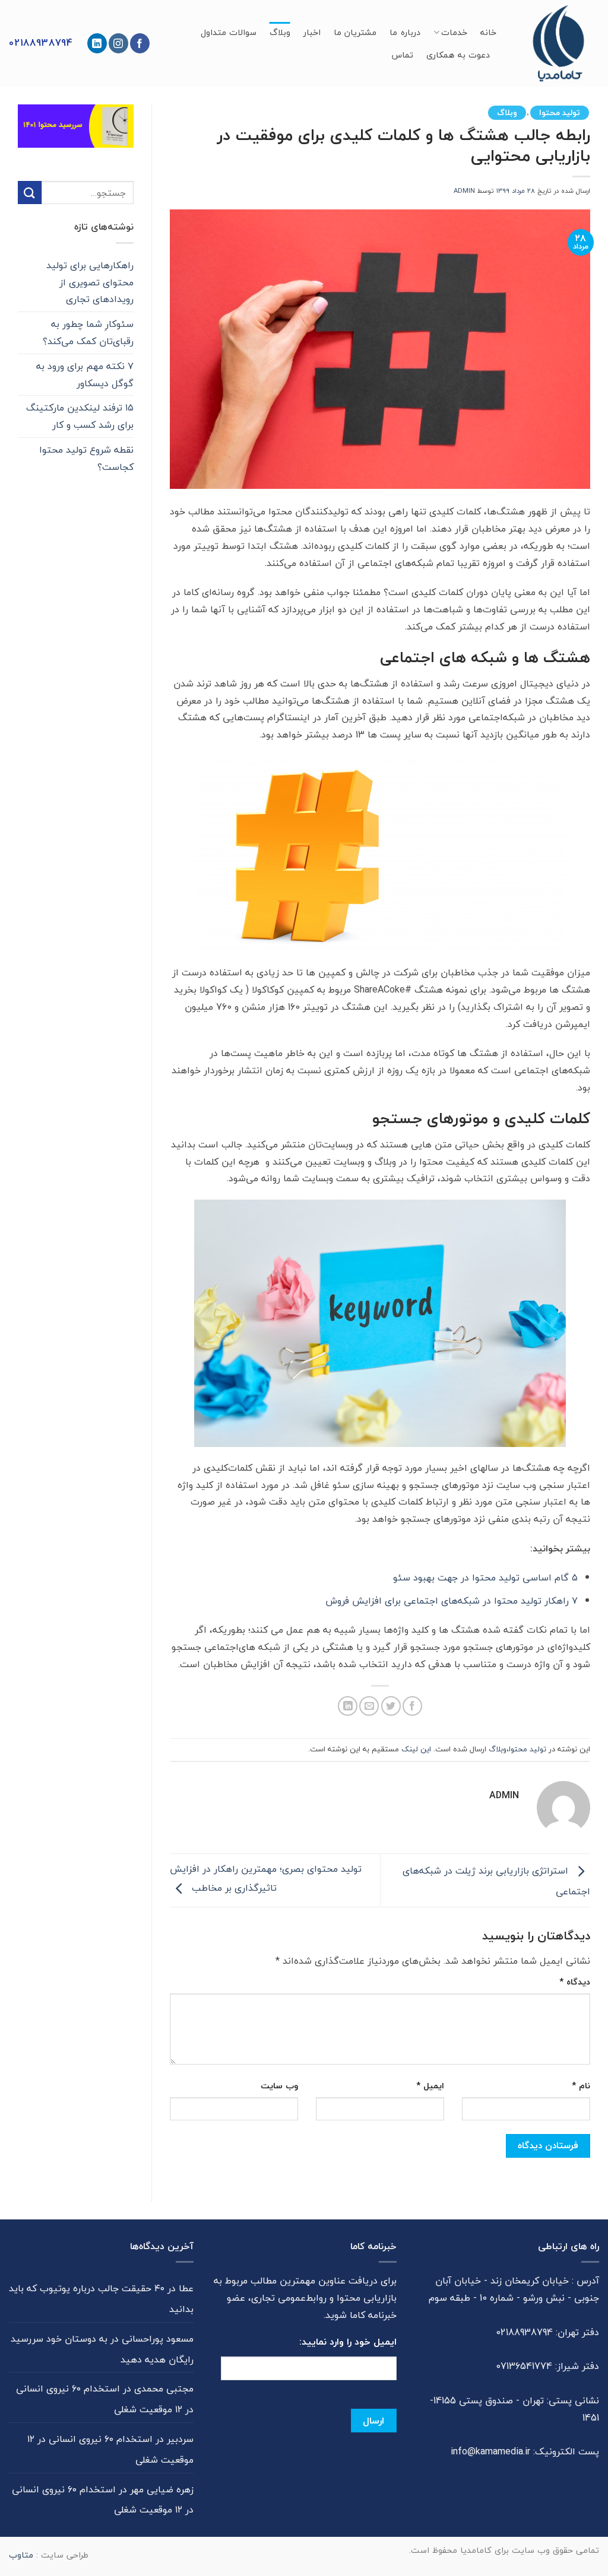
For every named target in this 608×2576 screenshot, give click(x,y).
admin (464, 191)
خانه (488, 32)
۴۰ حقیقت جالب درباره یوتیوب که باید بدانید (101, 2299)
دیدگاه (575, 1982)
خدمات (454, 32)
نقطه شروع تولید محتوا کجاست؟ (86, 458)
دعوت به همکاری (458, 55)
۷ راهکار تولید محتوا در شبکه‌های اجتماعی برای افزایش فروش (452, 1601)
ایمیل (430, 2086)
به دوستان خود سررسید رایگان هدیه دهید (102, 2349)
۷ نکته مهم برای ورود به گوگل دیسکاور (85, 375)
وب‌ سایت (279, 2086)
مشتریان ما (355, 32)
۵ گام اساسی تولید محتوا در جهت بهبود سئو (485, 1578)
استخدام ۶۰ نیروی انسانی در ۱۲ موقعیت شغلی (105, 2399)
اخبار (312, 32)
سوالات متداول (229, 32)
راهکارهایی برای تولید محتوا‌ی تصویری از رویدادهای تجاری (90, 282)
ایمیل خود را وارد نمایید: (348, 2342)
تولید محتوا (560, 112)
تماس (402, 55)
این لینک (416, 1749)
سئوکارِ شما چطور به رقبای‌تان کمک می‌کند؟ (88, 333)
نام (581, 2086)
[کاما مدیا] (557, 43)
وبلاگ (280, 32)
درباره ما (405, 32)
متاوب (21, 2555)
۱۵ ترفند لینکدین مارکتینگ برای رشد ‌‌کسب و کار (80, 416)
